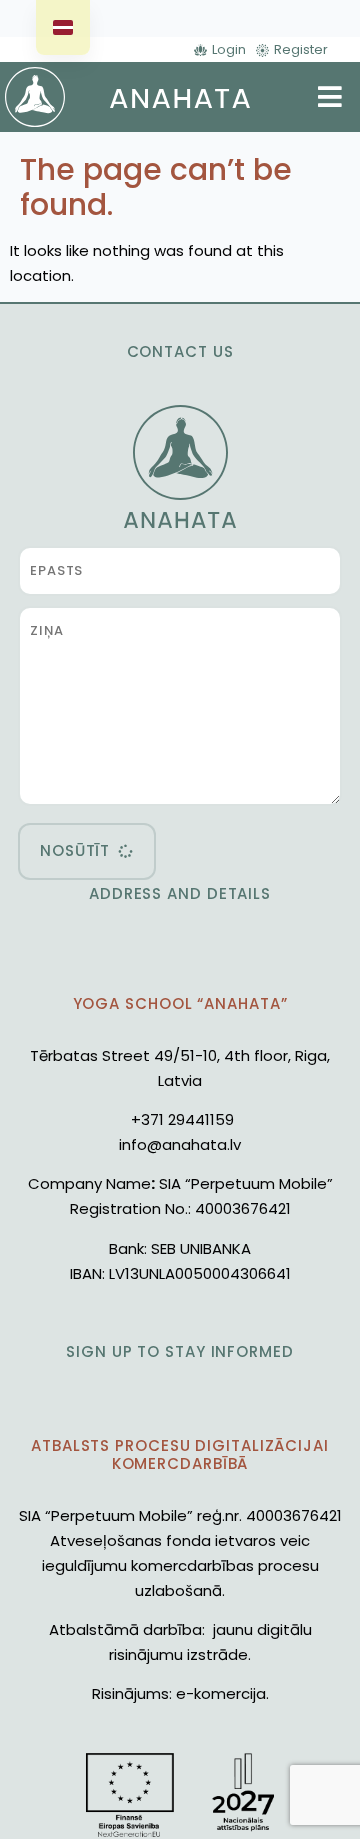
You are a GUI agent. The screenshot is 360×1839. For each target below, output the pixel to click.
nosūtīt (75, 850)
